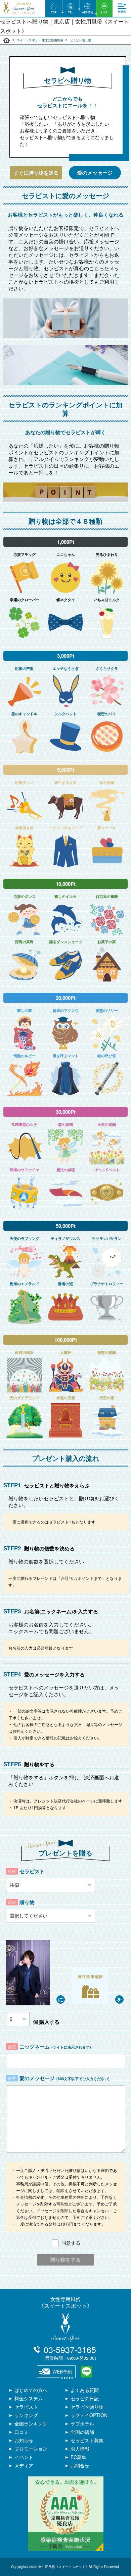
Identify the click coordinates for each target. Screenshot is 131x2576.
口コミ (21, 2432)
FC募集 (78, 2457)
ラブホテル (82, 2423)
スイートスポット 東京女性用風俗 (40, 40)
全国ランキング (31, 2423)
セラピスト (26, 2407)
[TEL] (71, 8)
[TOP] (54, 8)
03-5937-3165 (70, 2352)
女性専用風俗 (65, 2302)
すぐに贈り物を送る (36, 173)
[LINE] (104, 8)
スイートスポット (7, 40)
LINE (86, 2372)
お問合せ (80, 2465)
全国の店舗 (82, 2432)
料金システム (29, 2398)
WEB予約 (62, 2371)
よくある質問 (85, 2390)
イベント (24, 2457)
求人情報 (80, 2449)
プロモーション (31, 2449)
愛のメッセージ (95, 173)
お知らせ (24, 2440)
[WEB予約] (87, 8)
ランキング (26, 2415)
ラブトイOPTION (89, 2415)
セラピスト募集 (87, 2440)
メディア (24, 2465)
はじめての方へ (31, 2390)
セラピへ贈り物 (87, 2407)
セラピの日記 (85, 2398)
